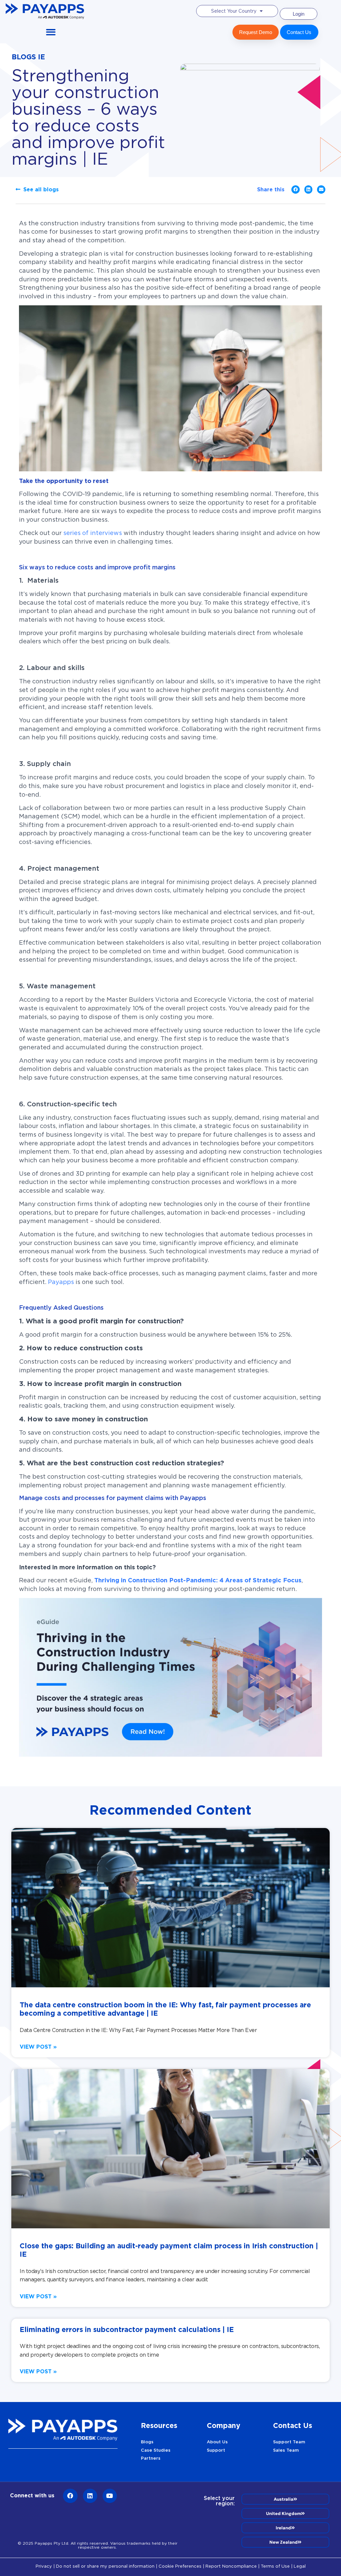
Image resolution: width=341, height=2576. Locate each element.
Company (224, 2425)
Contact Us (293, 2425)
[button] (51, 32)
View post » (38, 2047)
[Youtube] (110, 2496)
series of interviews (93, 533)
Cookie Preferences (180, 2566)
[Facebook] (70, 2496)
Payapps (61, 1282)
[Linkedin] (90, 2496)
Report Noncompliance (231, 2566)
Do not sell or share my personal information (105, 2566)
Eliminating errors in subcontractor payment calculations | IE (127, 2329)
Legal (300, 2566)
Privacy (44, 2566)
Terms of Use (275, 2566)
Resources (159, 2425)
